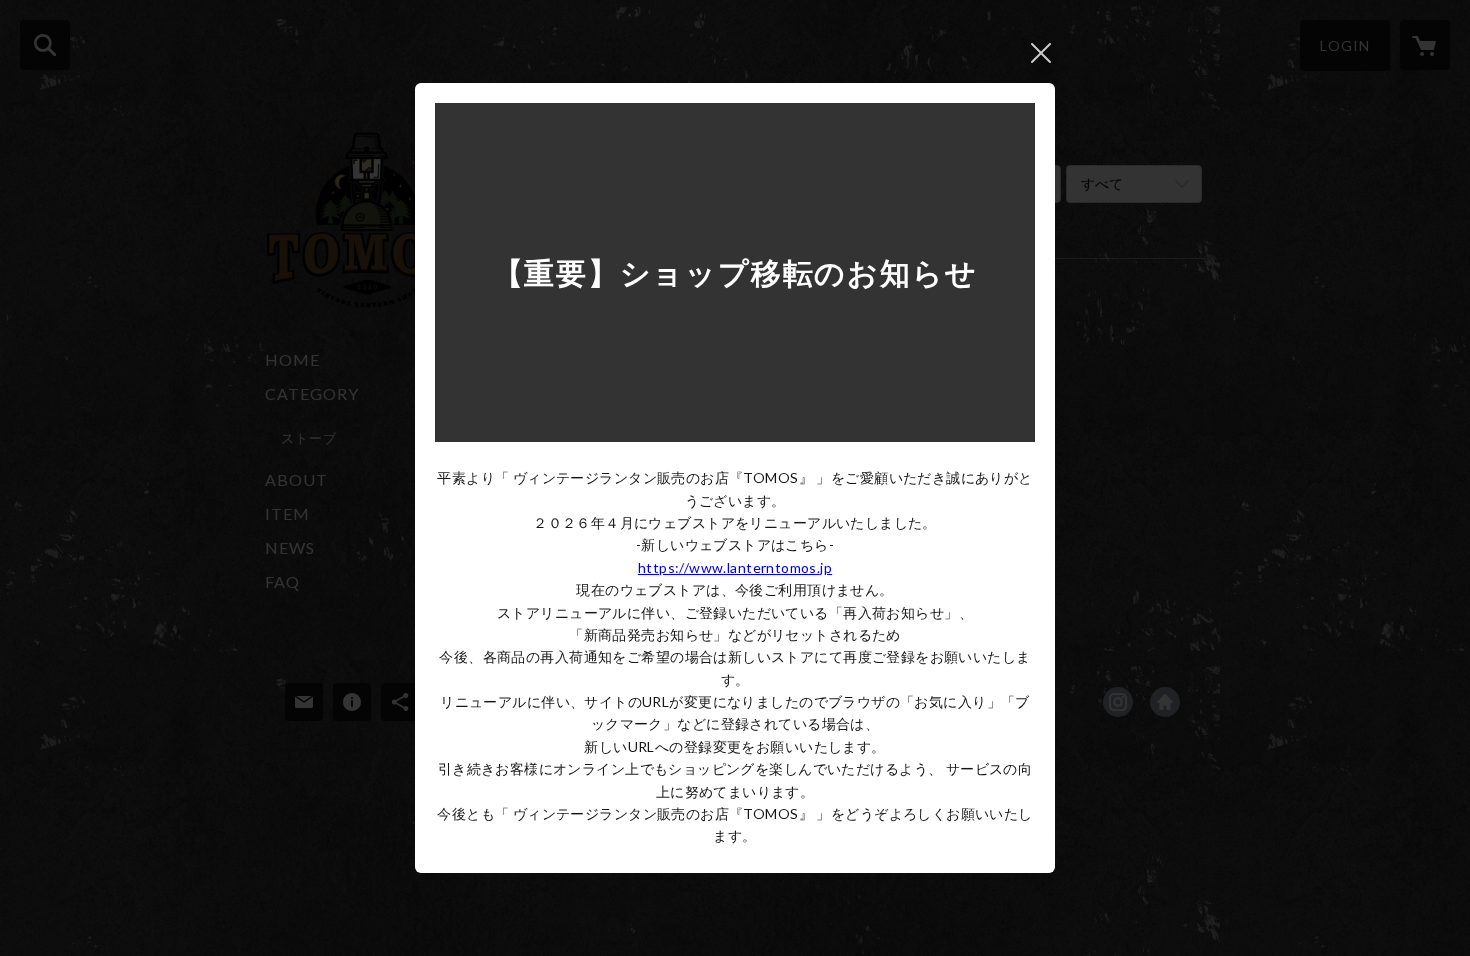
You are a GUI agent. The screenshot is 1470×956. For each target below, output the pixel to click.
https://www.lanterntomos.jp (735, 567)
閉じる (1041, 53)
